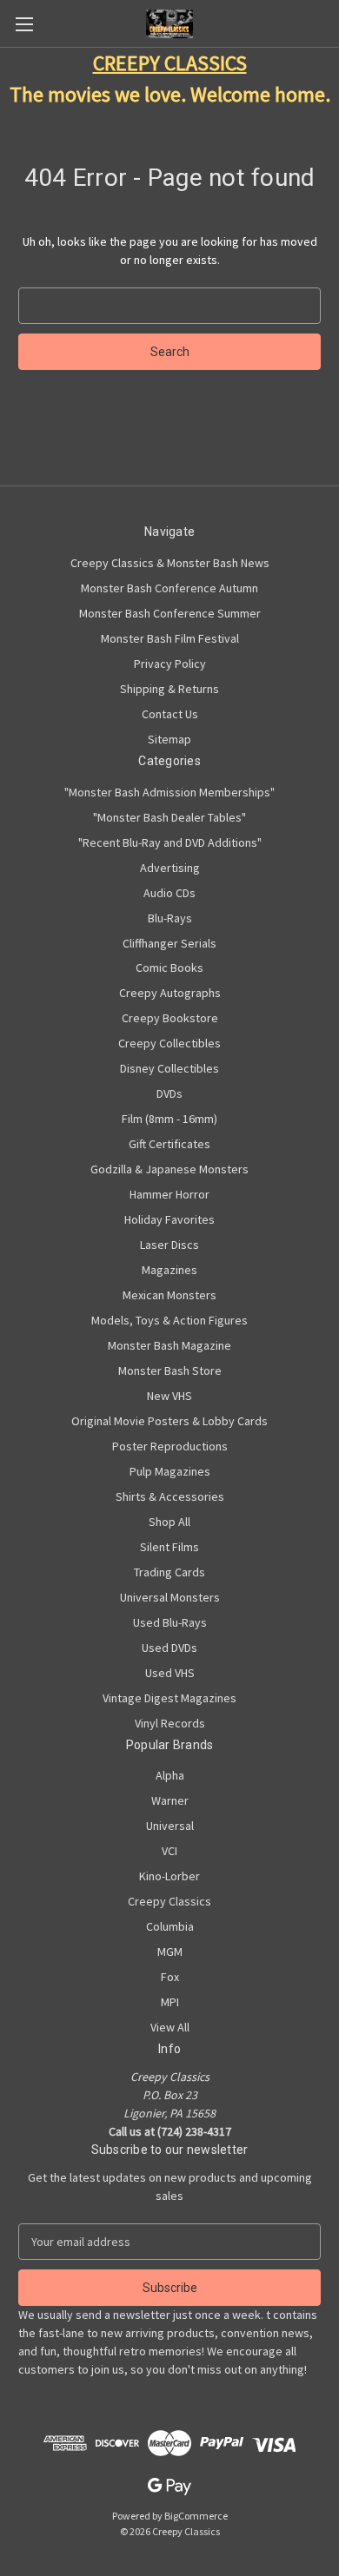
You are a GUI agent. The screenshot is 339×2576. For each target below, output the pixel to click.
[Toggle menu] (24, 24)
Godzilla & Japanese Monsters (169, 1169)
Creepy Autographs (170, 993)
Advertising (170, 868)
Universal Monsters (170, 1597)
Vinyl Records (170, 1723)
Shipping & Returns (169, 689)
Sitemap (169, 739)
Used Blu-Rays (170, 1622)
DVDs (169, 1093)
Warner (170, 1800)
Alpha (170, 1775)
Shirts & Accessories (170, 1496)
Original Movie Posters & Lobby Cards (169, 1421)
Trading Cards (169, 1572)
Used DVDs (169, 1648)
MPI (170, 2002)
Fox (170, 1977)
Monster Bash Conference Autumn (169, 588)
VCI (169, 1851)
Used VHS (170, 1673)
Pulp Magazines (170, 1471)
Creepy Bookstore (170, 1018)
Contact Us (170, 714)
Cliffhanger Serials (169, 943)
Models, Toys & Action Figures (169, 1320)
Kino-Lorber (169, 1876)
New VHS (169, 1396)
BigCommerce (196, 2516)
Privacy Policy (170, 664)
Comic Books (169, 968)
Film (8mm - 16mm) (169, 1119)
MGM (170, 1952)
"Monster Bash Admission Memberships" (169, 792)
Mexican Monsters (169, 1295)
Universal (170, 1826)
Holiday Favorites (169, 1219)
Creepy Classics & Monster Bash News (170, 563)
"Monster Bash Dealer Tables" (169, 817)
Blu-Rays (170, 918)
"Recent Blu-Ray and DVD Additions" (170, 842)
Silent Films (169, 1547)
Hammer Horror (169, 1194)
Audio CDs (169, 893)
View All (170, 2027)
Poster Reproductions (170, 1446)
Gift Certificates (169, 1144)
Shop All (169, 1522)
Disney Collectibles (169, 1068)
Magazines (169, 1270)
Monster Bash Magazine (169, 1345)
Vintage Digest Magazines (169, 1698)
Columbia (170, 1926)
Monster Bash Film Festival (170, 638)
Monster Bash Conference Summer (170, 613)
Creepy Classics (169, 1901)
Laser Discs (169, 1245)
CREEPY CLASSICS (170, 63)
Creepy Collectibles (169, 1043)
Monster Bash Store (170, 1371)
